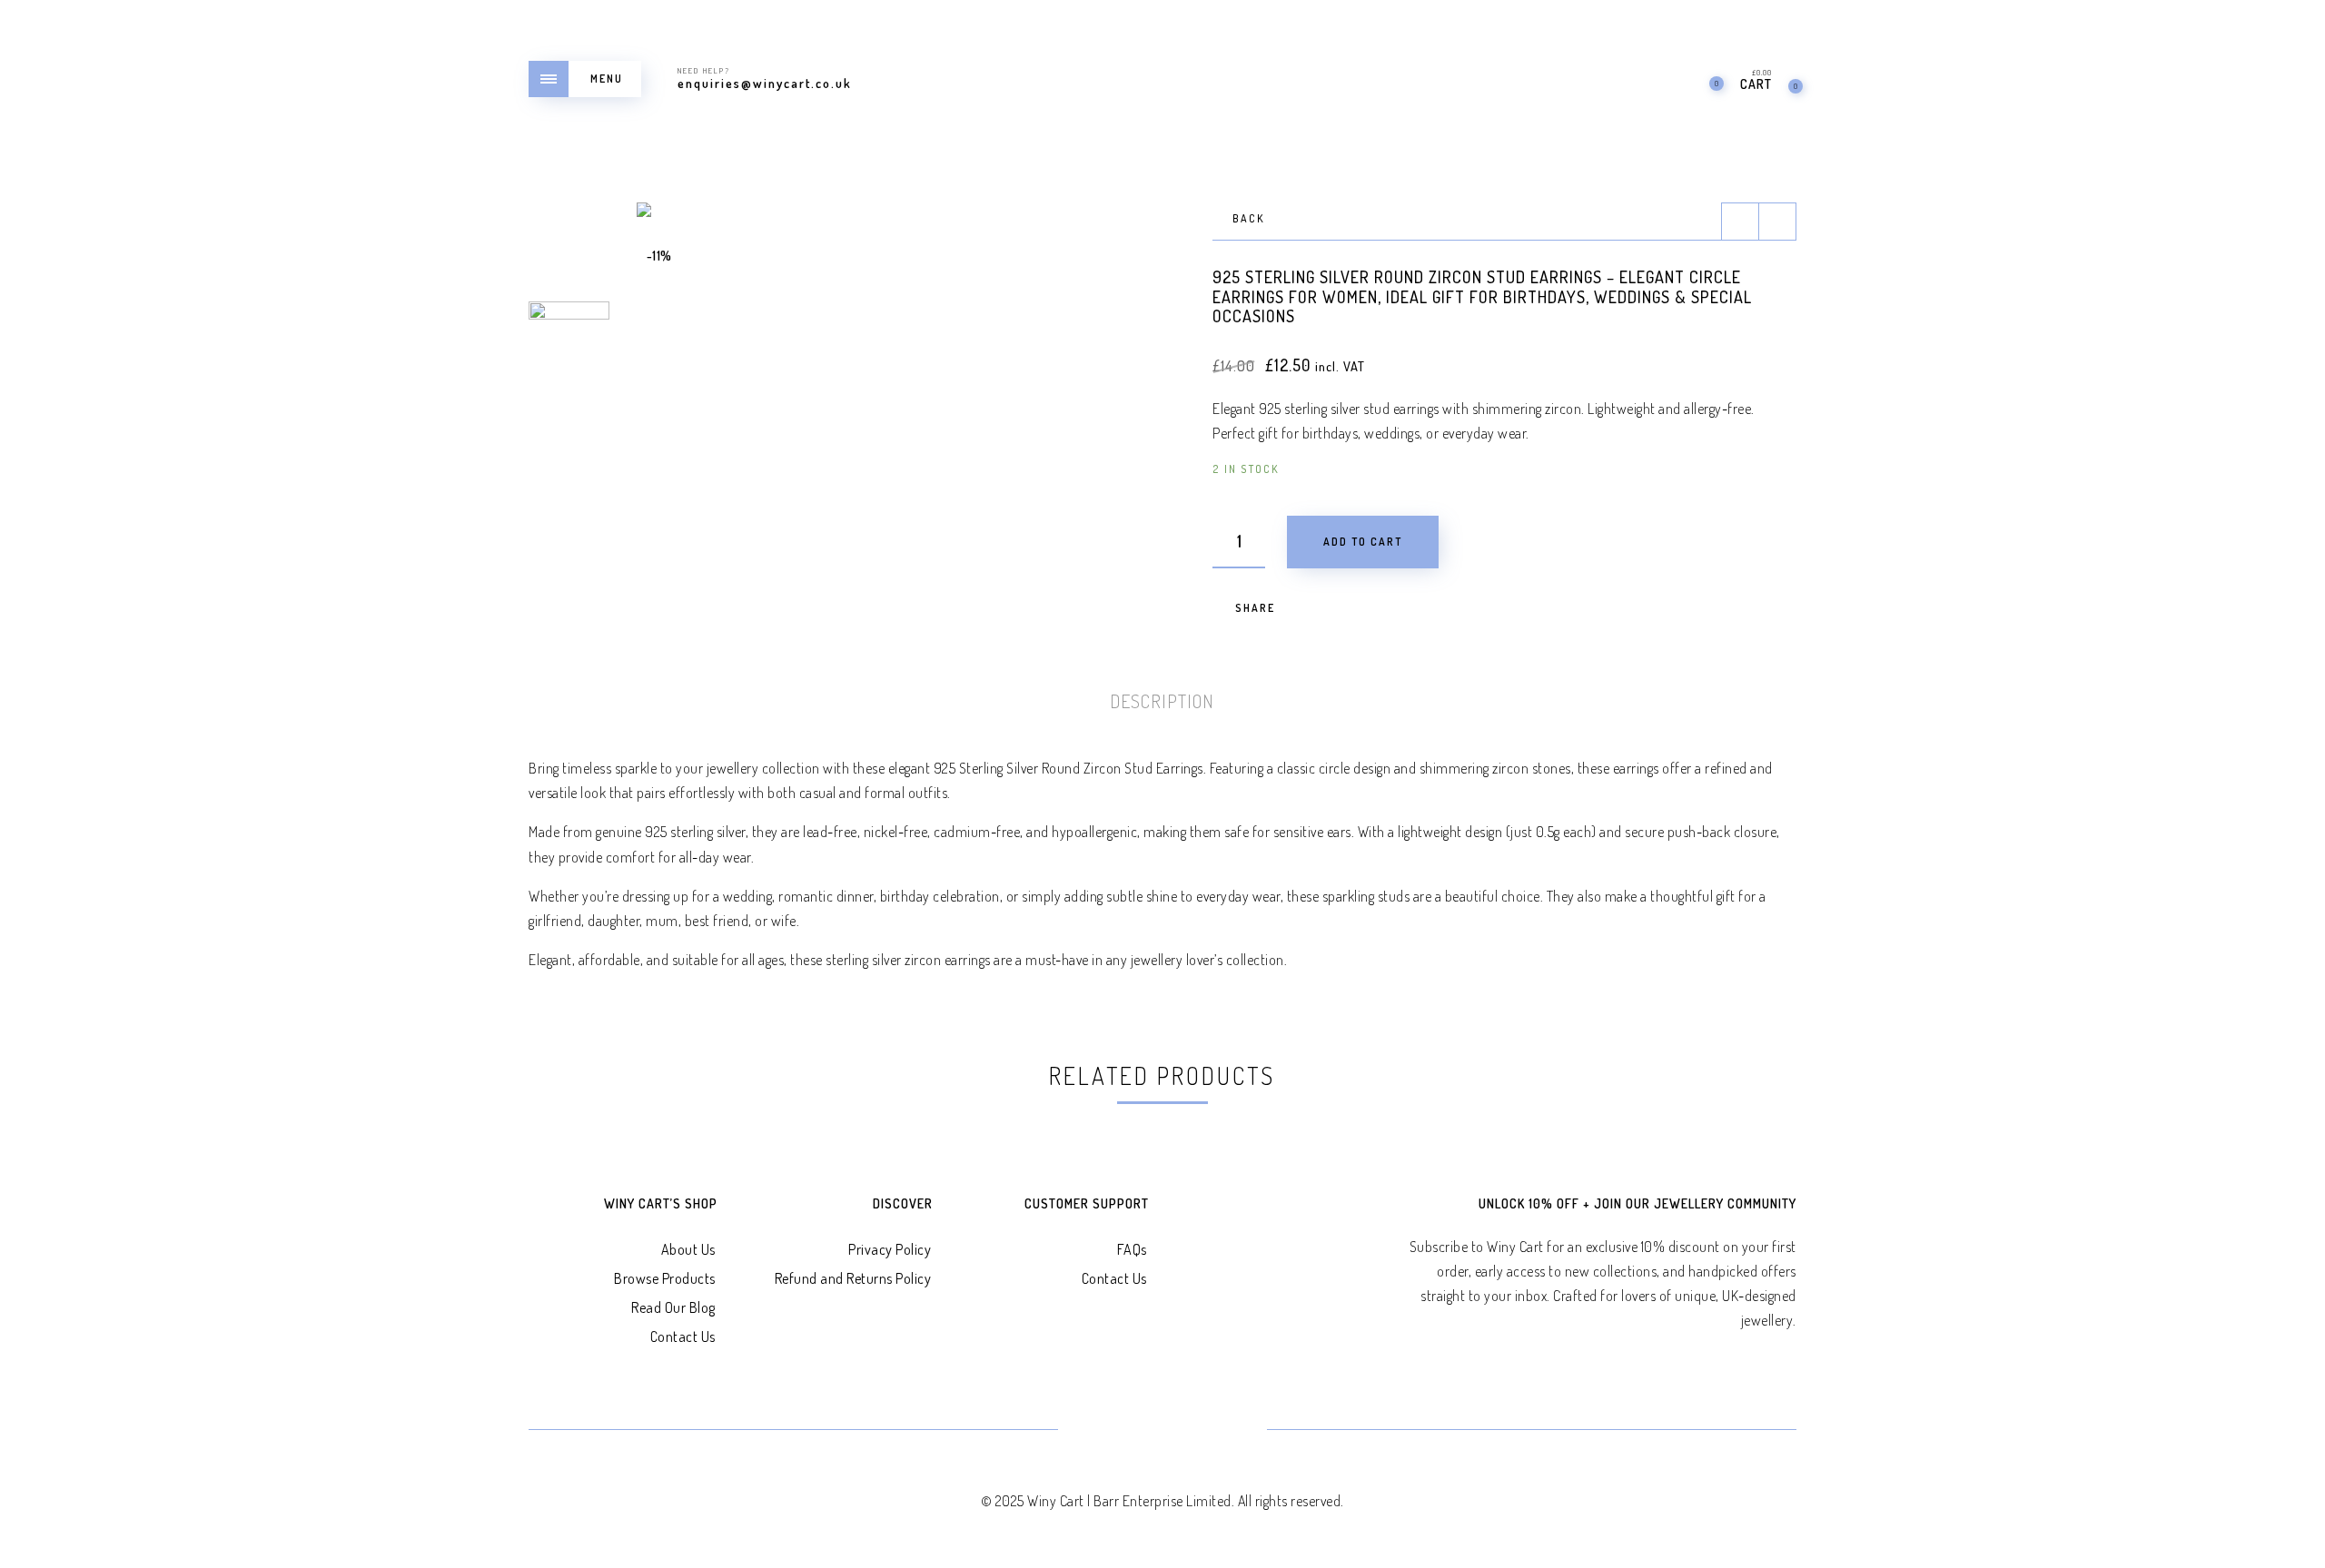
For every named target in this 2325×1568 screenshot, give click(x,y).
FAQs (1132, 1249)
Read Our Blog (673, 1307)
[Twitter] (1097, 1431)
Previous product (1740, 222)
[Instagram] (1228, 1431)
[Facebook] (1140, 1431)
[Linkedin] (1185, 1431)
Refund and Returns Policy (853, 1278)
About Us (688, 1249)
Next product (1777, 222)
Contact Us (683, 1336)
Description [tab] (1162, 701)
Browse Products (665, 1278)
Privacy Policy (890, 1249)
